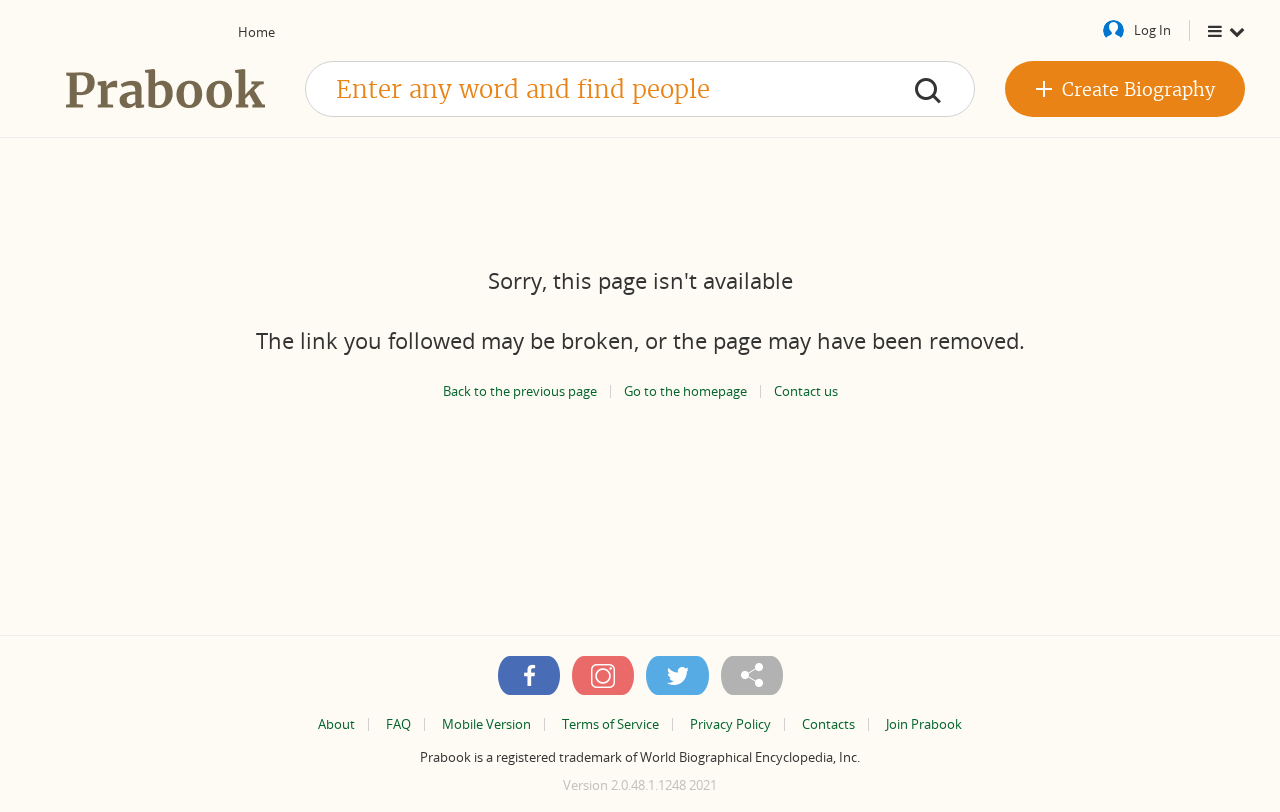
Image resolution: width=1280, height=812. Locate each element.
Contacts (828, 724)
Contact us (806, 391)
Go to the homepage (685, 391)
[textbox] (640, 89)
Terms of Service (610, 724)
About (336, 724)
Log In (1152, 30)
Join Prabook (924, 724)
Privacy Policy (730, 724)
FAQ (398, 724)
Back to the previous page (520, 391)
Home (256, 32)
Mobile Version (486, 724)
